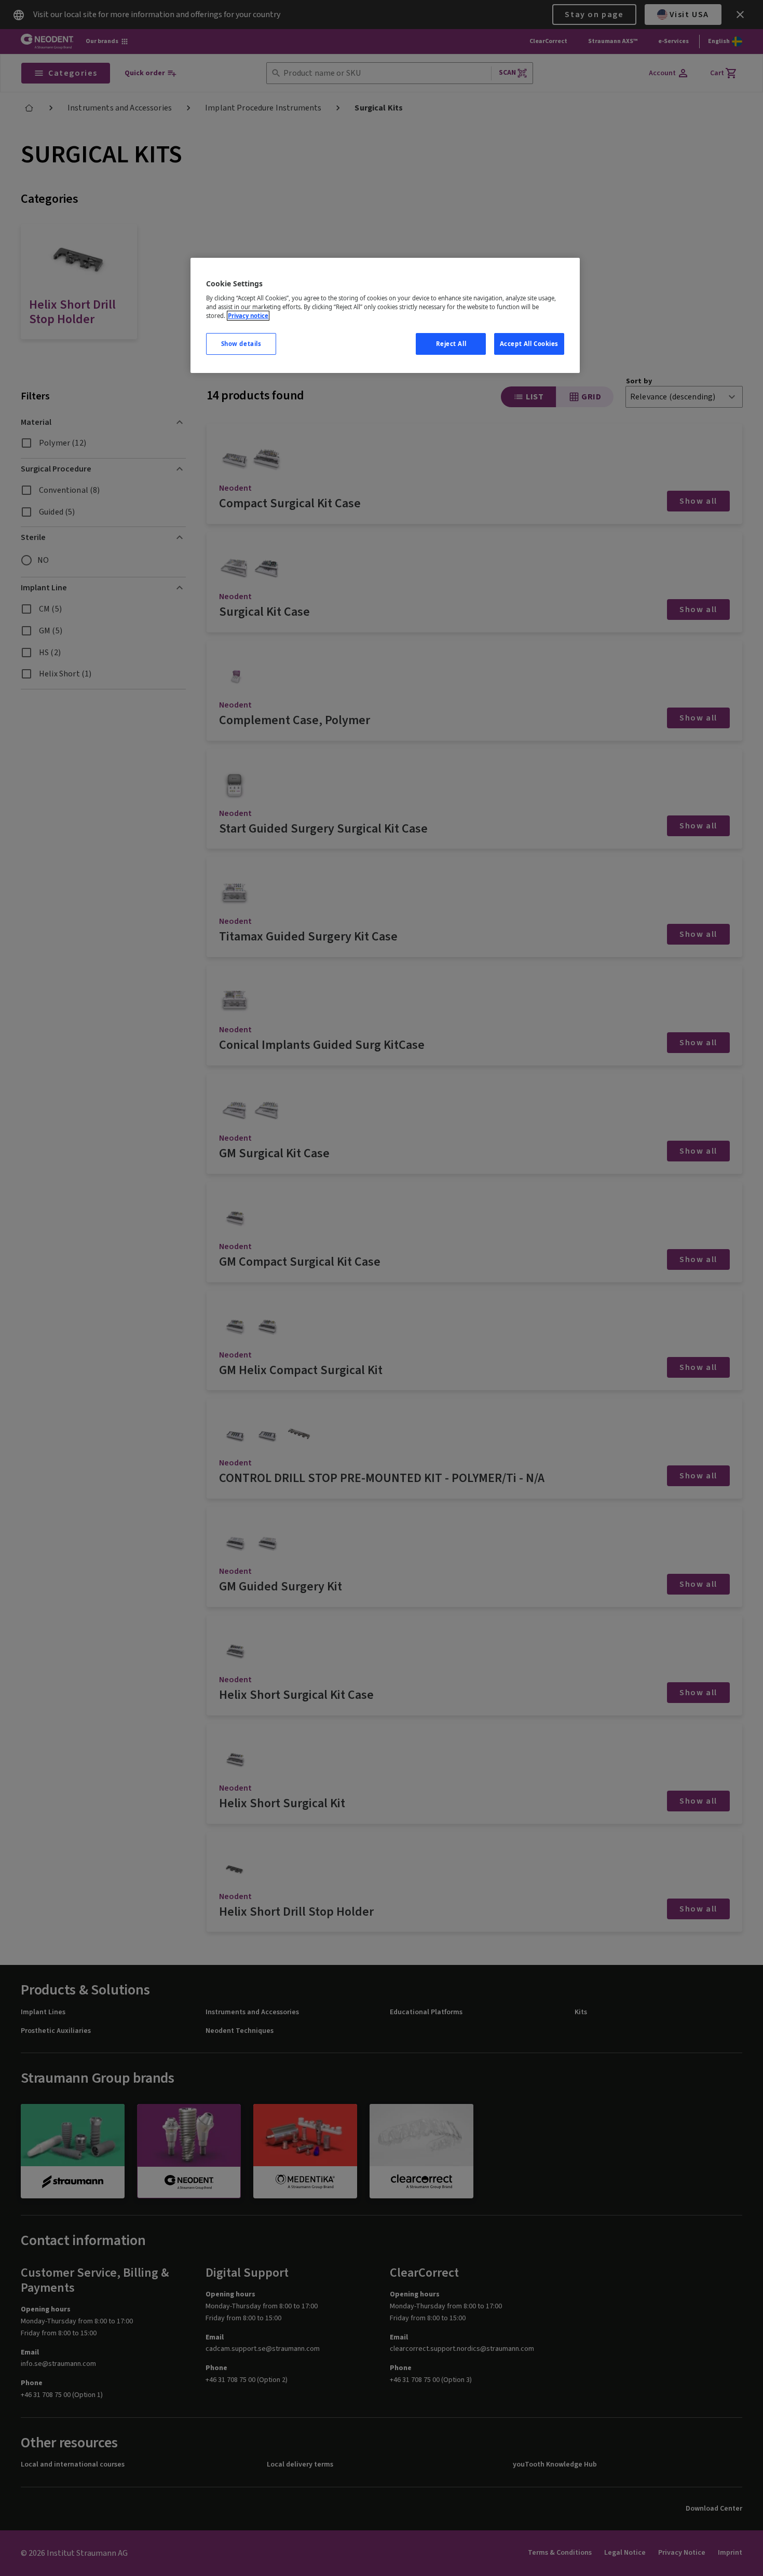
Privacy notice (248, 316)
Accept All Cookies (529, 344)
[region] (385, 316)
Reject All (451, 344)
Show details (241, 344)
